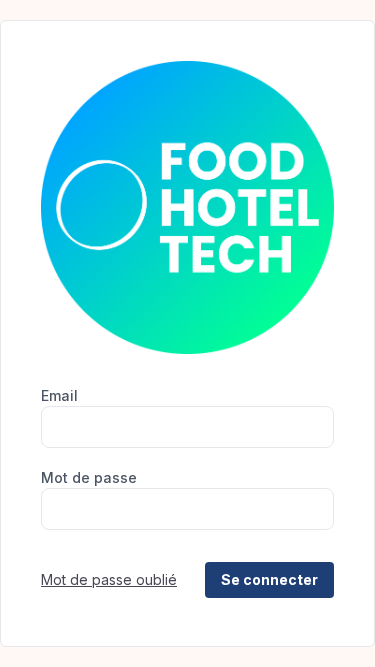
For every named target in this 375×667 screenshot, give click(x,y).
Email (59, 395)
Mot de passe (89, 477)
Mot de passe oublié (109, 579)
